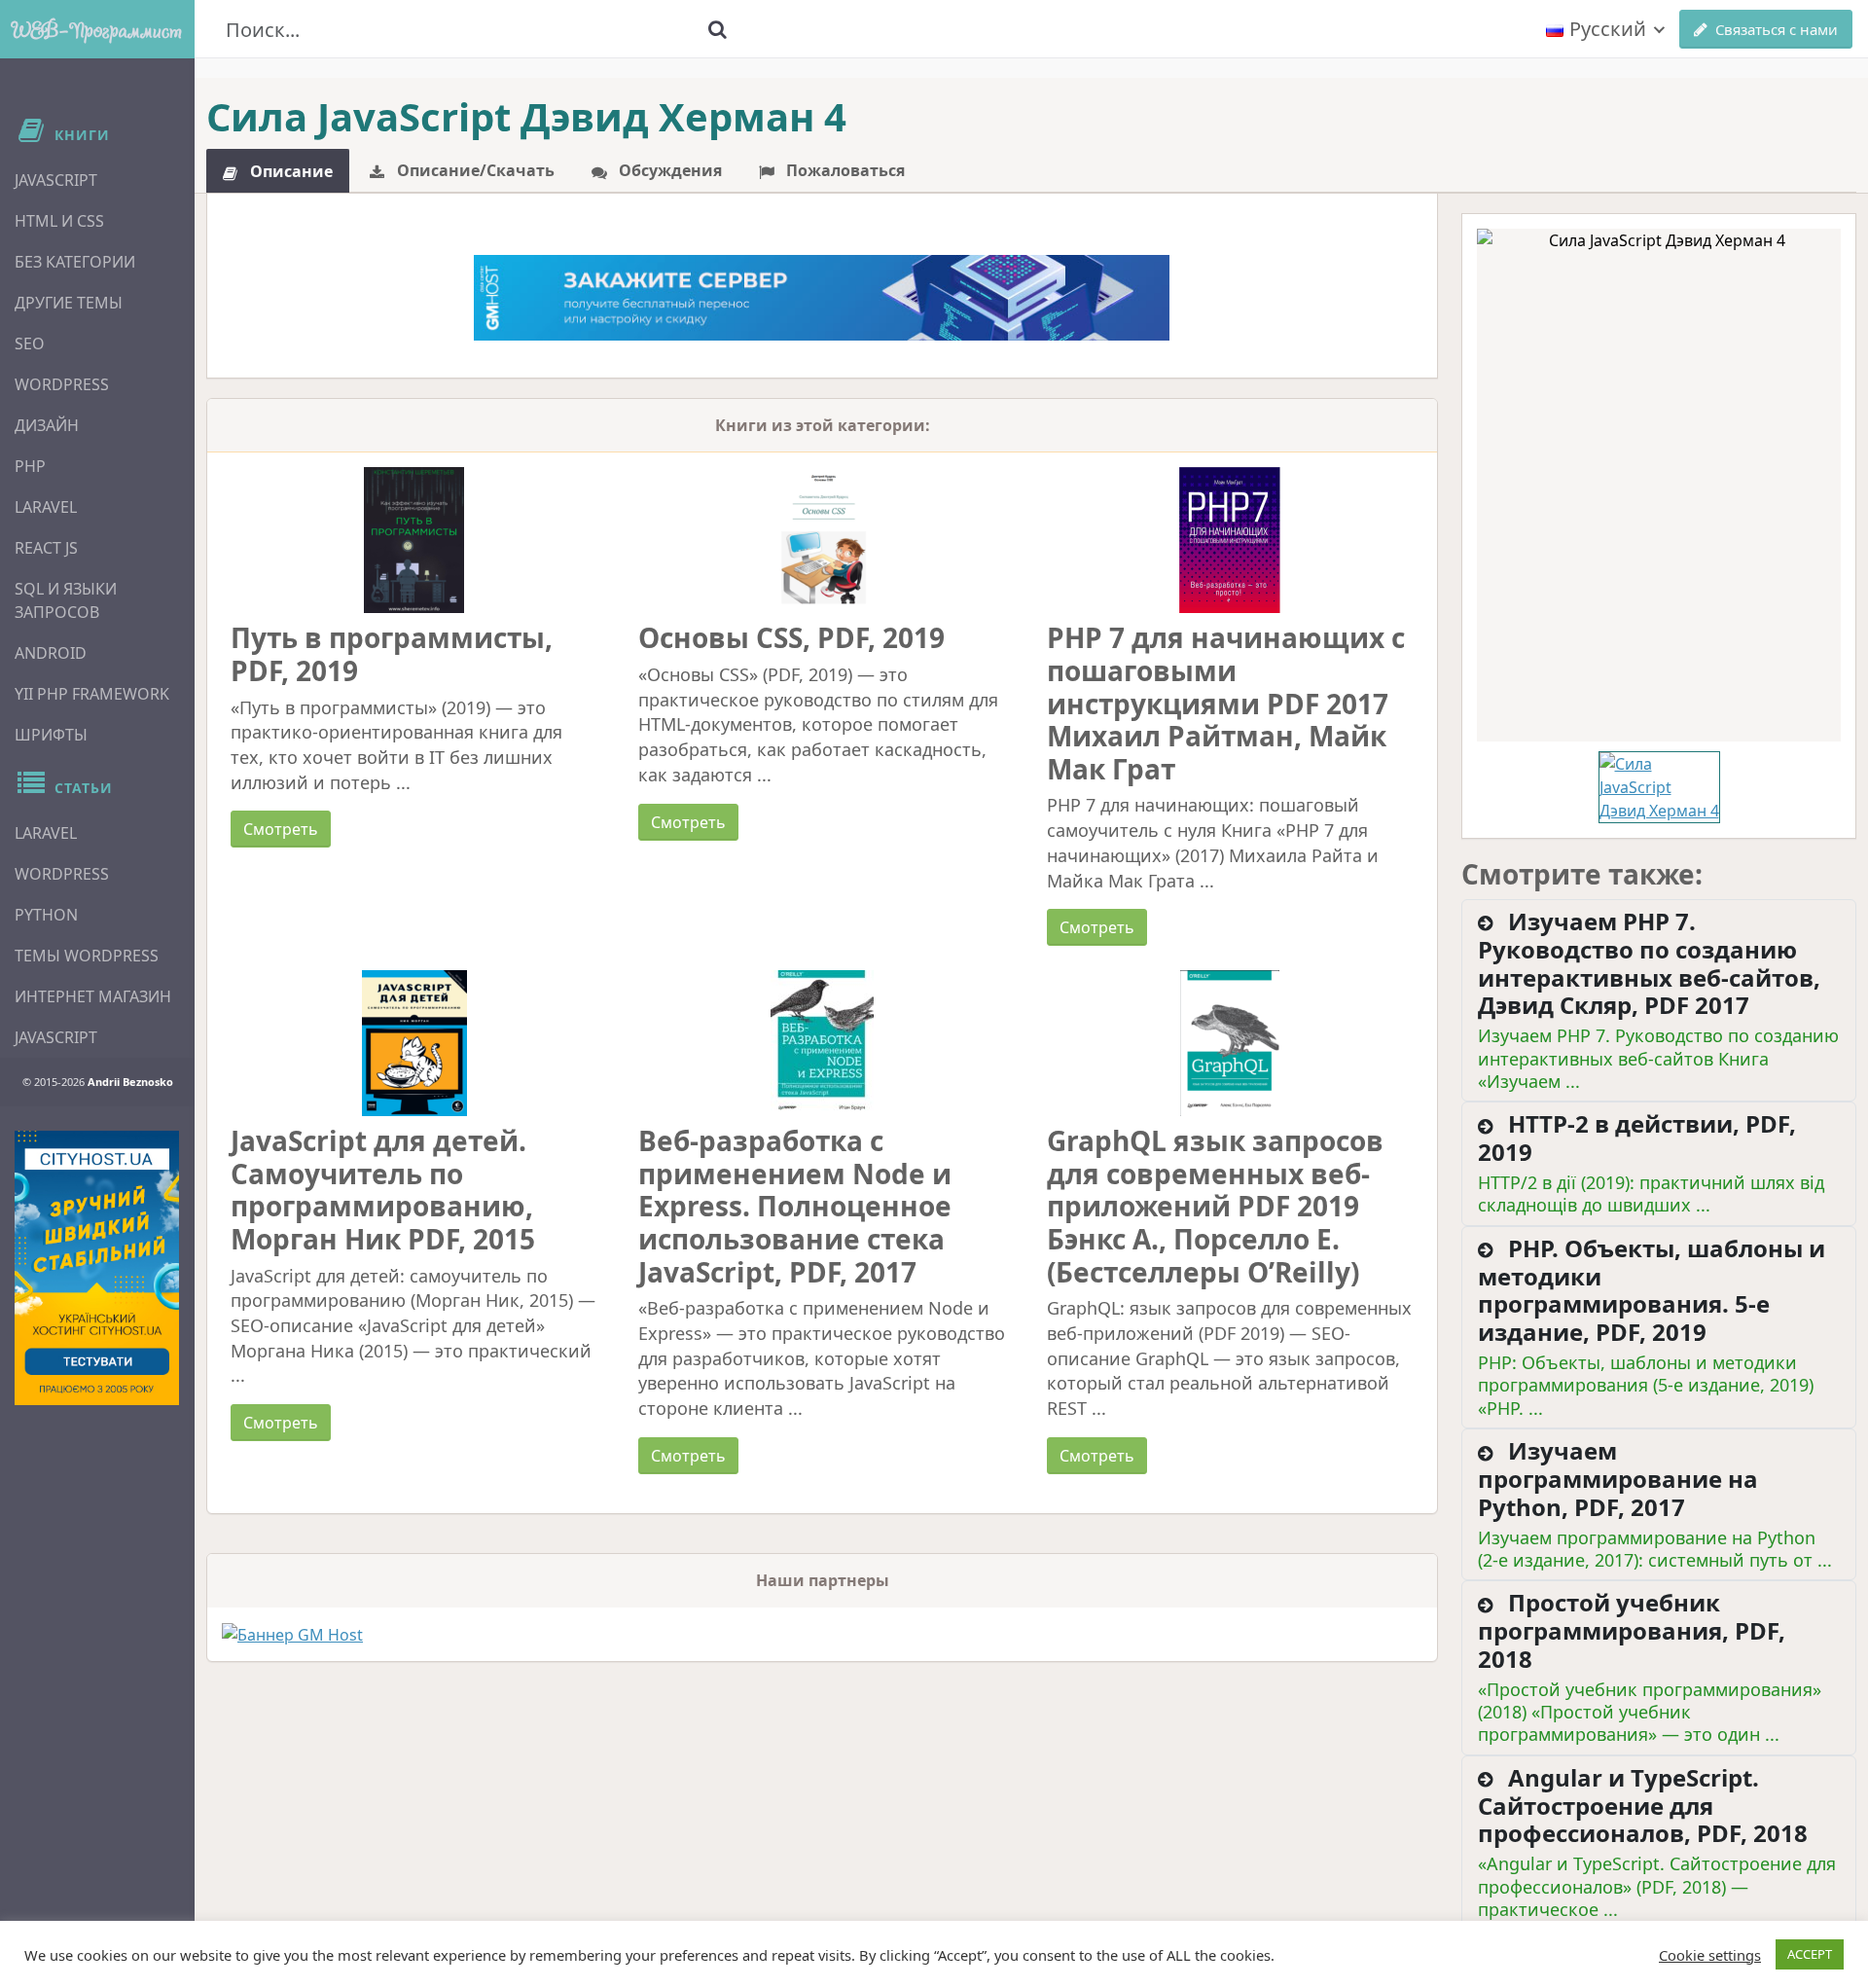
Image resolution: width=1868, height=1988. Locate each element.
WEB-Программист (97, 29)
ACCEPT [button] (1810, 1954)
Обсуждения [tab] (668, 170)
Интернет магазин (93, 996)
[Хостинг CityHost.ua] (97, 1268)
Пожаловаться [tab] (844, 170)
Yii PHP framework (92, 694)
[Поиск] (717, 29)
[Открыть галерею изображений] (1659, 485)
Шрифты (51, 735)
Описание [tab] (289, 171)
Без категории (75, 262)
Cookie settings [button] (1710, 1955)
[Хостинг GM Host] (822, 296)
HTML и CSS (59, 221)
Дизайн (47, 425)
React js (46, 548)
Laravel (46, 507)
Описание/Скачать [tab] (474, 170)
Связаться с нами (1777, 29)
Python (46, 915)
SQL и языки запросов (66, 600)
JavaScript (56, 180)
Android (51, 653)
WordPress (62, 384)
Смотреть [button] (281, 829)
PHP (30, 466)
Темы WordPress (87, 956)
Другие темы (69, 303)
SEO (30, 343)
